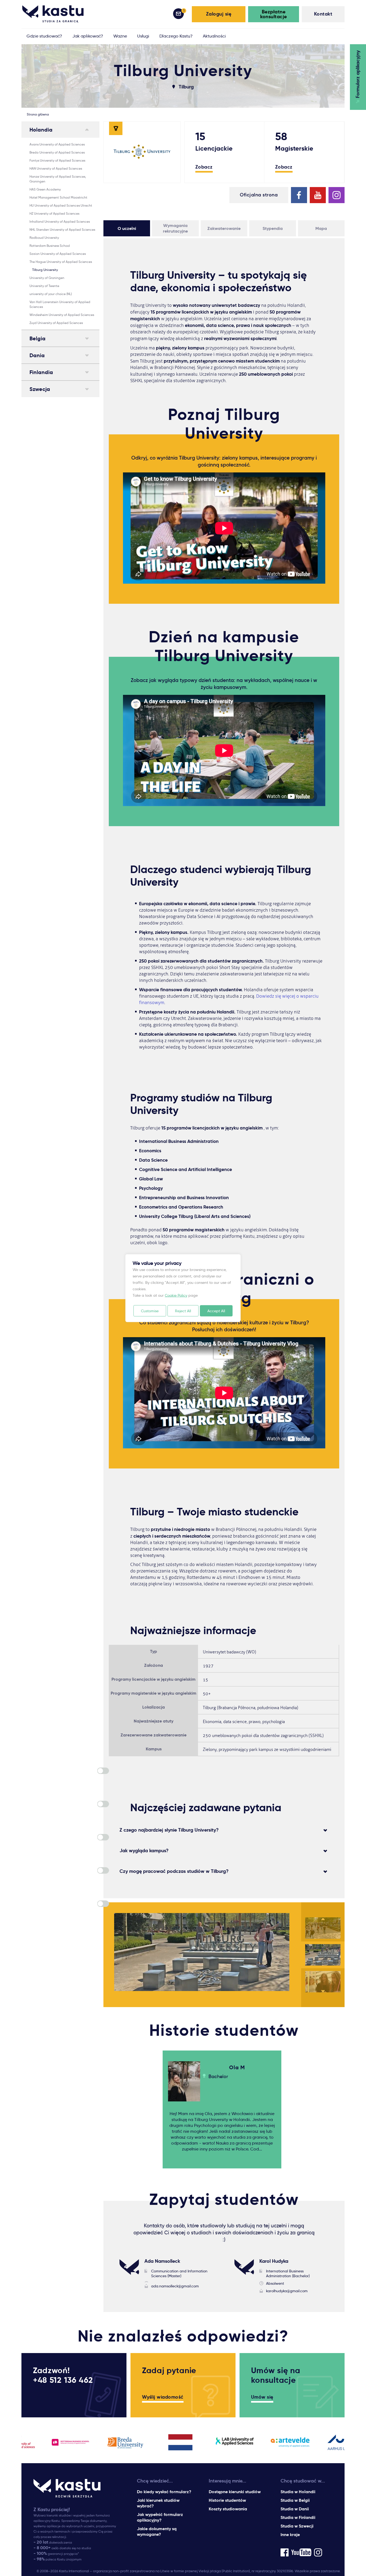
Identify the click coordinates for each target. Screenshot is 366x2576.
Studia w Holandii (298, 2492)
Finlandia (41, 372)
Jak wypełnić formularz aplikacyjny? (160, 2517)
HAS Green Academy (45, 189)
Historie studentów (227, 2500)
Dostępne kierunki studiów (235, 2492)
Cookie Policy (176, 1295)
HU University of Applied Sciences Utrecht (61, 205)
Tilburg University (45, 270)
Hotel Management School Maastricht (58, 197)
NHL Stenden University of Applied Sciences (62, 230)
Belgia (38, 338)
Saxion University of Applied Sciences (58, 254)
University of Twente (44, 286)
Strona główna (38, 114)
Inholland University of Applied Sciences (60, 221)
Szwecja (40, 389)
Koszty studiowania (228, 2509)
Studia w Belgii (295, 2500)
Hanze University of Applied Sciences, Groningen (58, 179)
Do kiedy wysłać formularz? (164, 2492)
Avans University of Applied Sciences (57, 144)
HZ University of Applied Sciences (54, 213)
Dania (37, 355)
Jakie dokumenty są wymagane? (157, 2532)
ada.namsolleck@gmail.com (175, 2286)
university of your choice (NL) (51, 294)
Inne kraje (290, 2535)
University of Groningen (47, 278)
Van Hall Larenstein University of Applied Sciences (60, 304)
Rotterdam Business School (50, 246)
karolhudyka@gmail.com (287, 2291)
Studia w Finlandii (298, 2517)
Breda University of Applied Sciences (57, 152)
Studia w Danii (295, 2509)
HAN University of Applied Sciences (56, 168)
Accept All (216, 1311)
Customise (150, 1311)
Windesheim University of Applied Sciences (62, 315)
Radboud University (44, 238)
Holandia (41, 130)
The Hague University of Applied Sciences (61, 262)
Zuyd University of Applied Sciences (56, 323)
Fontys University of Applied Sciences (57, 160)
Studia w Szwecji (297, 2526)
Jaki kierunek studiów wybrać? (158, 2503)
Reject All (183, 1311)
